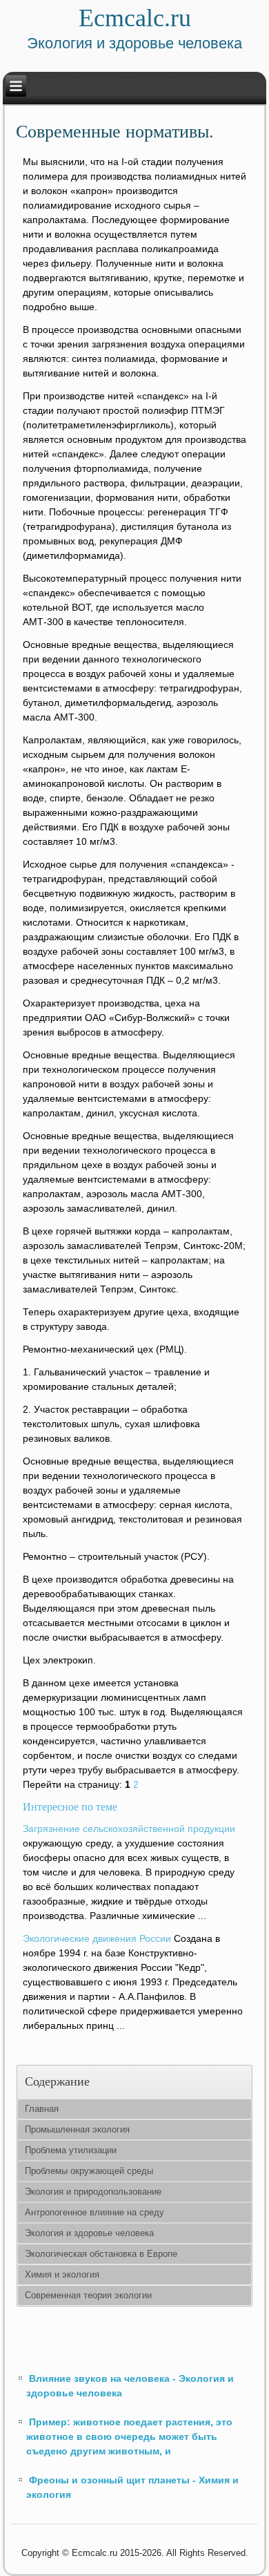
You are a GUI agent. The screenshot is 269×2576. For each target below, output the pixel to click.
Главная (42, 2109)
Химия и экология (62, 2274)
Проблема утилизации (71, 2150)
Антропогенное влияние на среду (94, 2212)
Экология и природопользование (93, 2192)
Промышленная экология (77, 2129)
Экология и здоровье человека (89, 2233)
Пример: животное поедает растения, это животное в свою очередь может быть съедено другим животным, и (129, 2436)
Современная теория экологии (88, 2295)
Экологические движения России (97, 1938)
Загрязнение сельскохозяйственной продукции (129, 1829)
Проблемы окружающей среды (89, 2171)
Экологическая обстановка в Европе (101, 2254)
